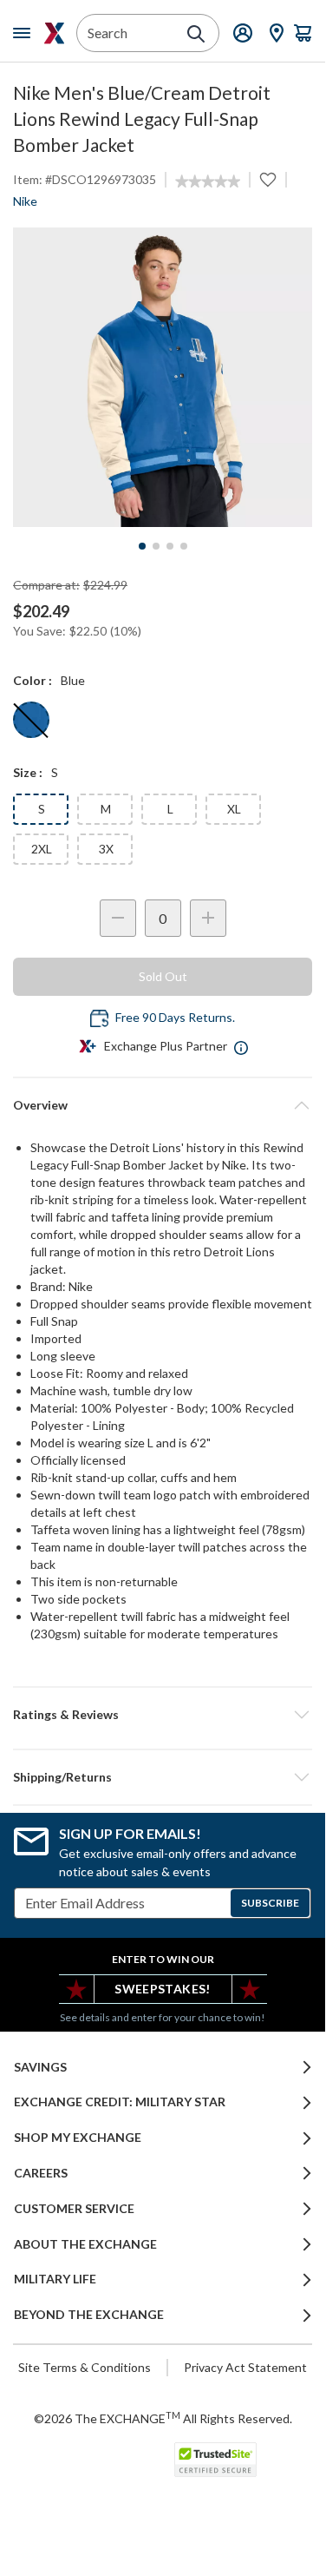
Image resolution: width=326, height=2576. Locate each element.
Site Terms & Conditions (85, 2367)
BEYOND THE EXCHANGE (89, 2315)
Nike (25, 201)
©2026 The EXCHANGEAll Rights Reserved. (163, 2418)
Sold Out (163, 976)
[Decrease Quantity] (118, 918)
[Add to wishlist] (268, 180)
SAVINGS (40, 2067)
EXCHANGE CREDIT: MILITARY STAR (120, 2102)
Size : (28, 772)
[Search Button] (196, 34)
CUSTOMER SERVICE (74, 2209)
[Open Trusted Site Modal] (215, 2460)
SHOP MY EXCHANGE (78, 2138)
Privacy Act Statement (245, 2367)
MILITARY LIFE (55, 2279)
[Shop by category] (25, 33)
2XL (42, 849)
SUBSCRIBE (270, 1903)
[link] (208, 181)
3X (106, 849)
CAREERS (41, 2173)
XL (234, 809)
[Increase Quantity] (208, 918)
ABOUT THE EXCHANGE (85, 2244)
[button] (163, 1715)
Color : (33, 680)
